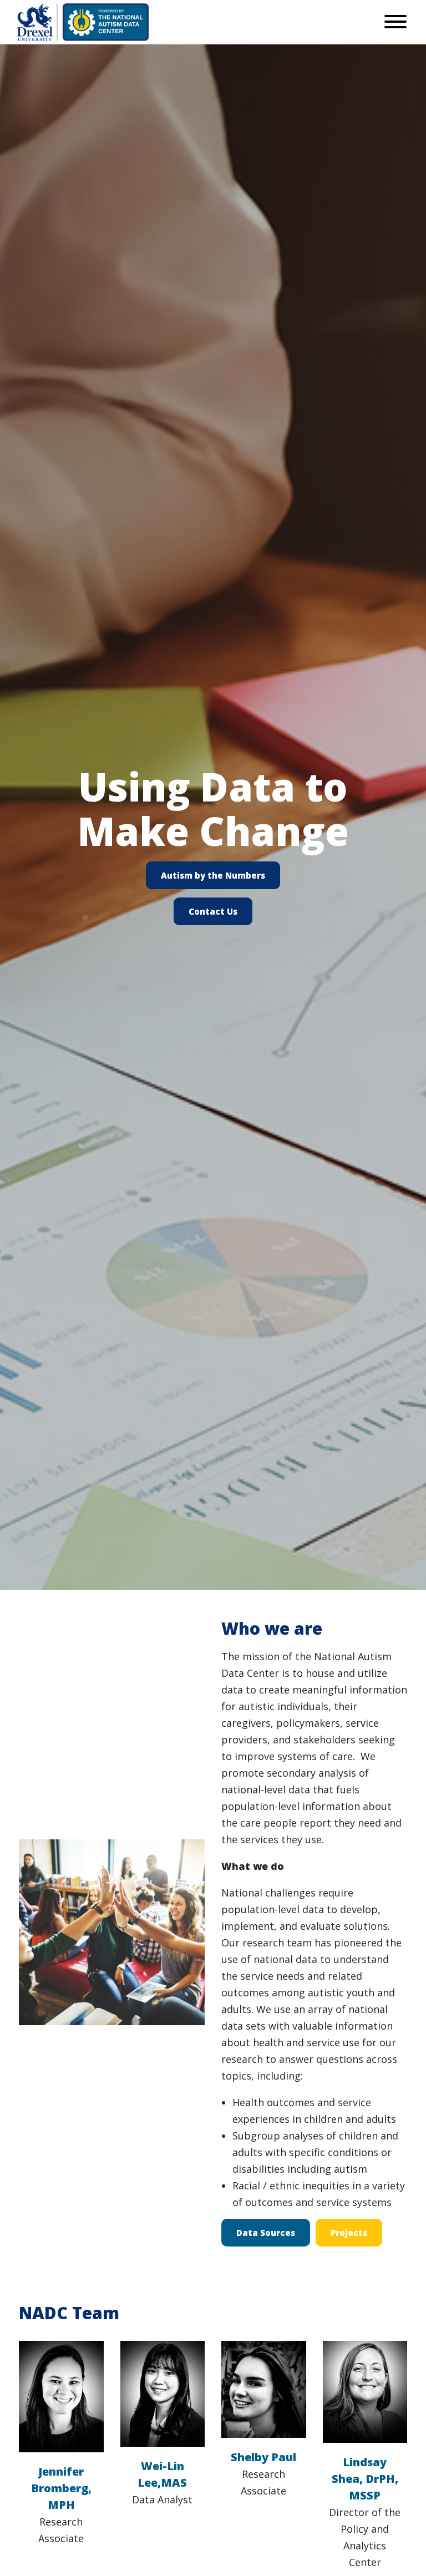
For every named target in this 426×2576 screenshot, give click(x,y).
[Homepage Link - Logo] (83, 22)
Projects (349, 2233)
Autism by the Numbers (213, 875)
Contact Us (213, 911)
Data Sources (266, 2233)
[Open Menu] (395, 22)
